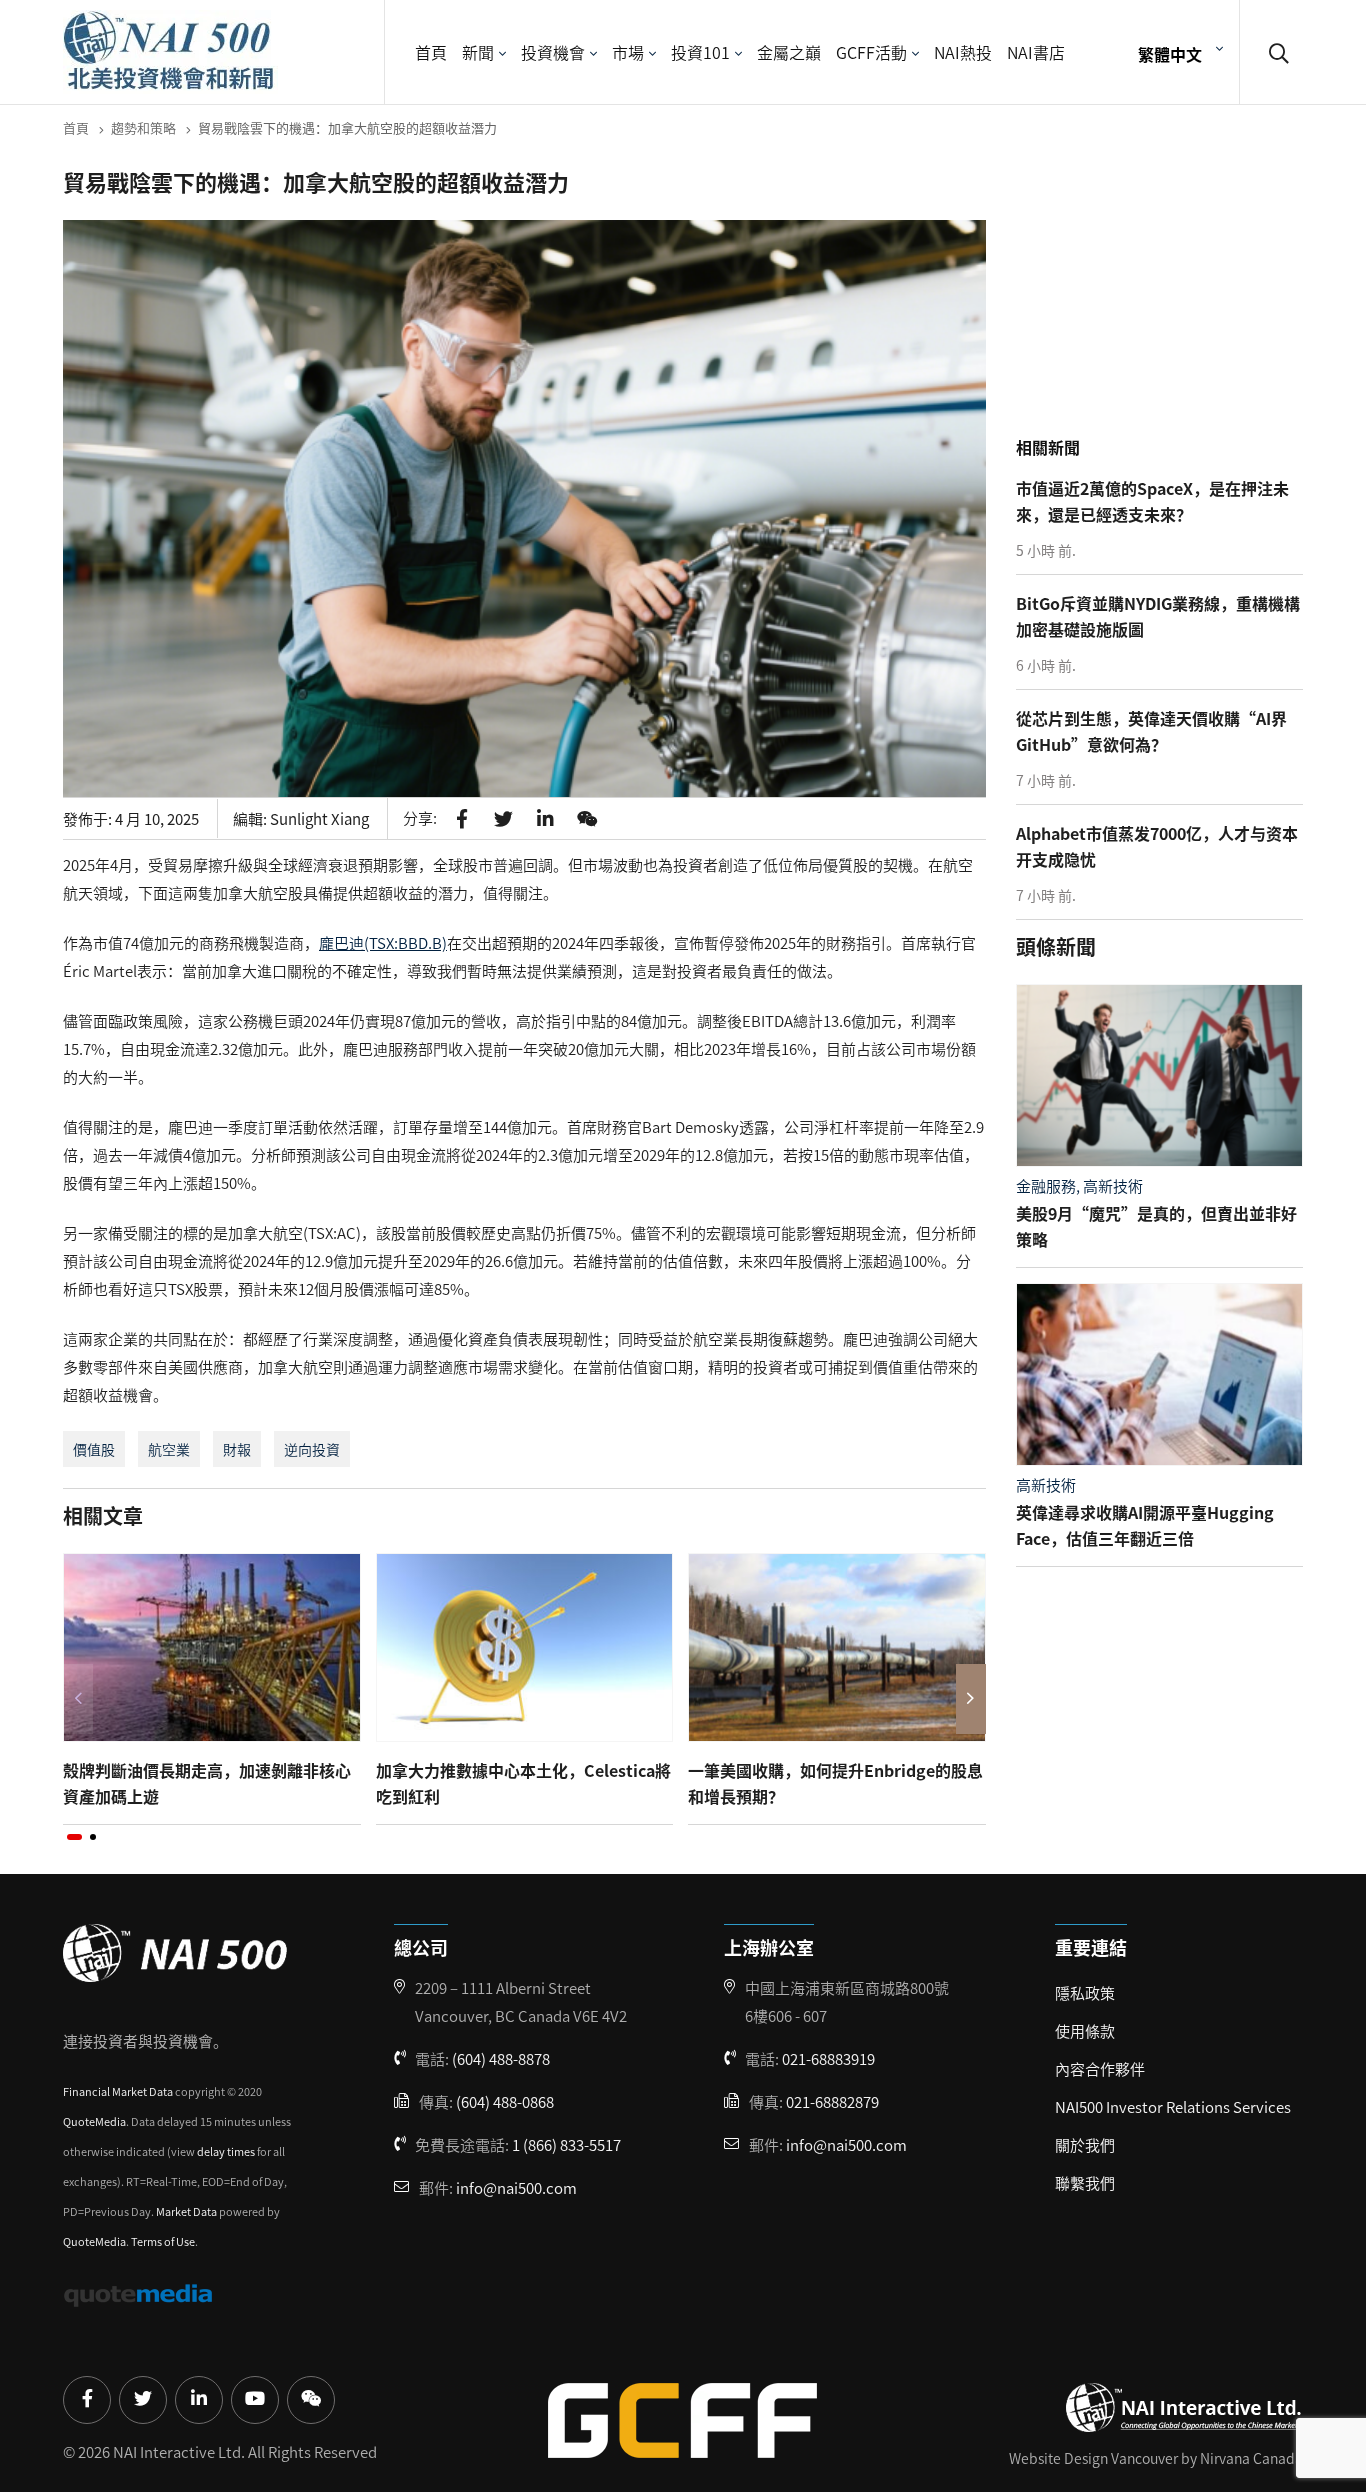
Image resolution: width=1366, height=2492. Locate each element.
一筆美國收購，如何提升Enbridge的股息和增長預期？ (835, 1783)
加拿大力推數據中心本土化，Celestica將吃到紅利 (523, 1783)
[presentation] (78, 1699)
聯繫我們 (1085, 2182)
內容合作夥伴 (1100, 2068)
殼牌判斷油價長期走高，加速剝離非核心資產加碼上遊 (207, 1783)
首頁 (431, 52)
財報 (237, 1449)
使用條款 (1085, 2030)
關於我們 (1085, 2144)
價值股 (94, 1449)
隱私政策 (1085, 1992)
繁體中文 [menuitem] (1170, 53)
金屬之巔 (789, 52)
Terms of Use (163, 2241)
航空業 (169, 1449)
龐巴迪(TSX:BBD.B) (383, 942)
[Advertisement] (1165, 299)
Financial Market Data (118, 2091)
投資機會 (553, 52)
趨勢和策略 (143, 128)
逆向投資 (312, 1449)
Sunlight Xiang (319, 818)
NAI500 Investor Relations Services (1173, 2106)
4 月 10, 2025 (157, 818)
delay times (226, 2151)
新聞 (478, 52)
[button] (74, 1837)
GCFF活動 (871, 52)
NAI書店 (1036, 52)
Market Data (186, 2211)
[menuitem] (1178, 52)
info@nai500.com (516, 2187)
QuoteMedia (94, 2121)
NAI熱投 (963, 52)
